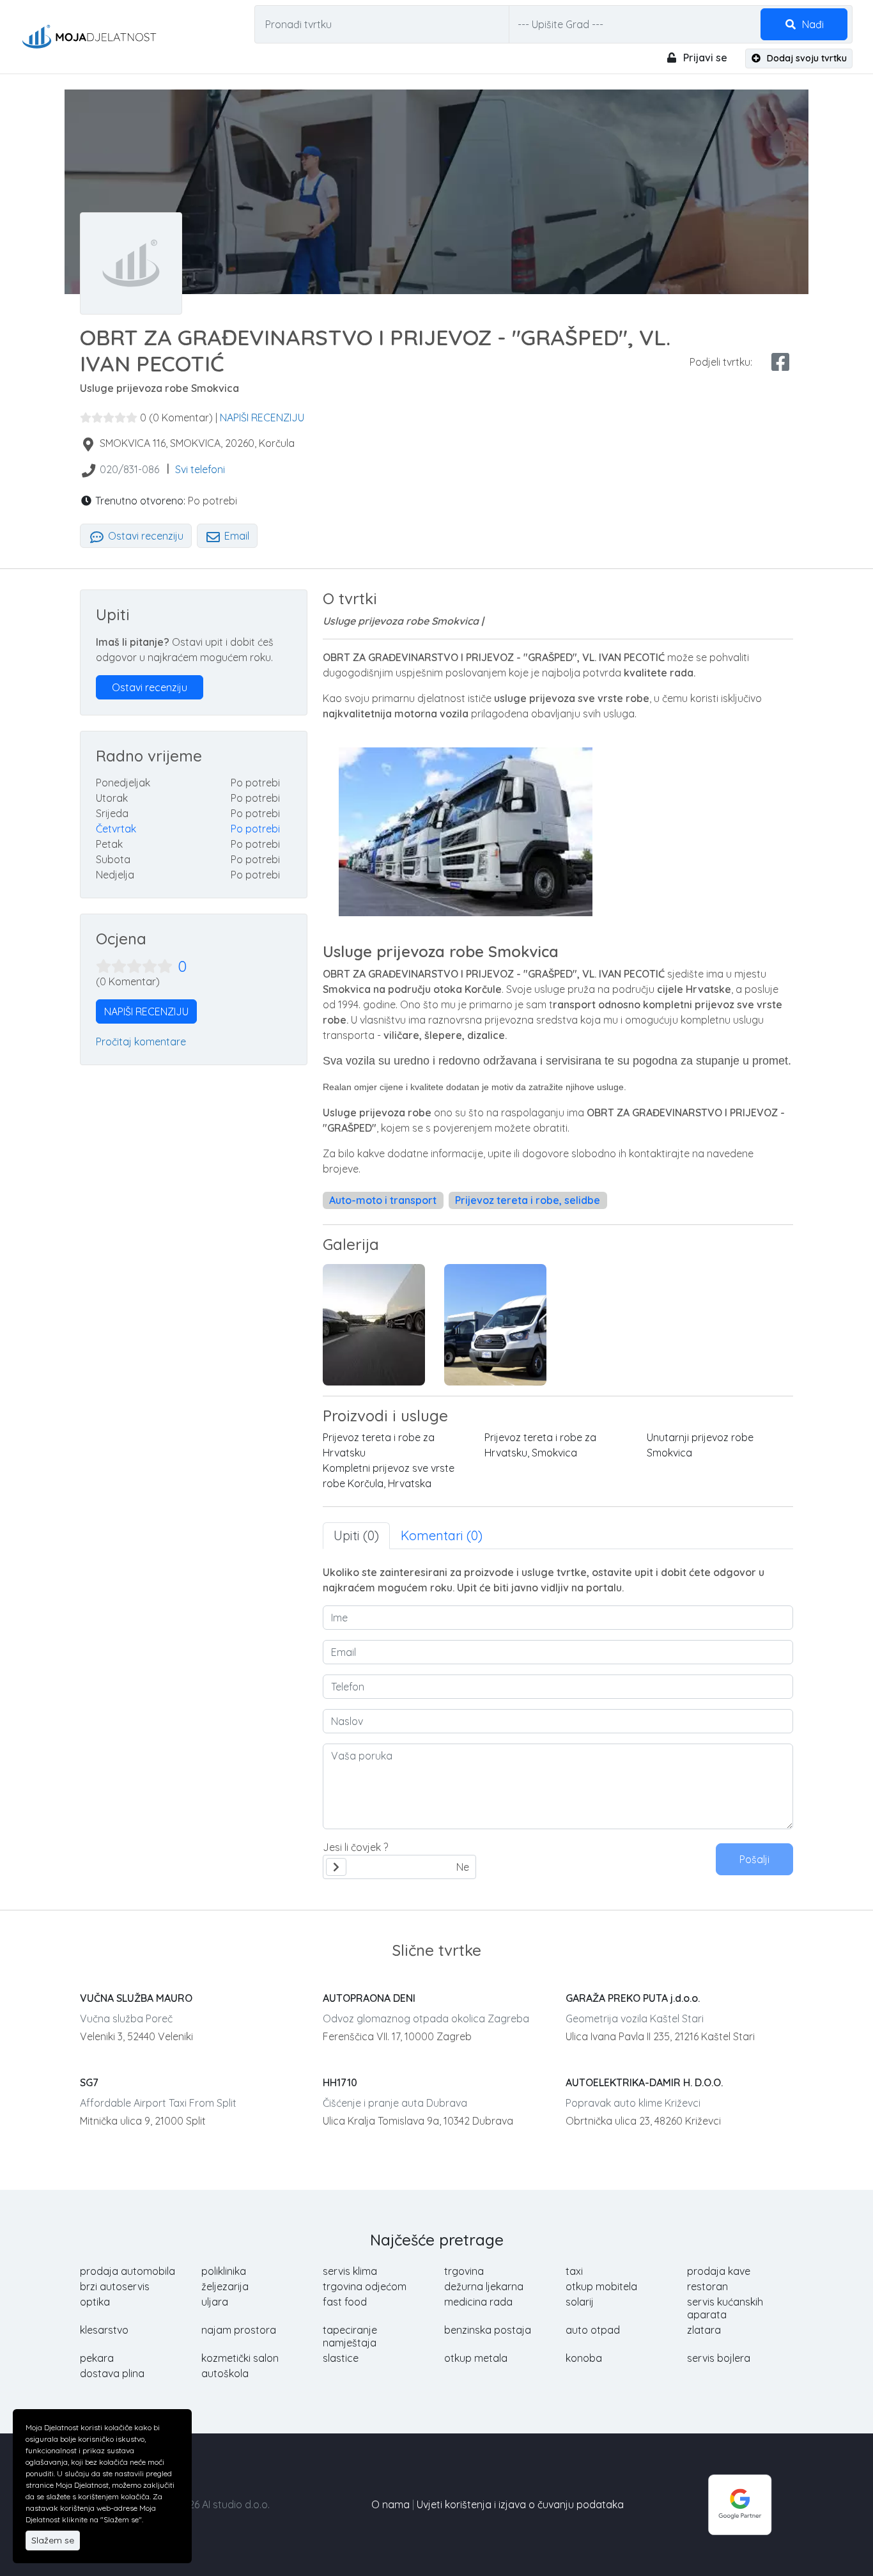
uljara (215, 2302)
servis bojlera (719, 2358)
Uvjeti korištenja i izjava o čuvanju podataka (520, 2504)
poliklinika (224, 2271)
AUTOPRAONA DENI (369, 1998)
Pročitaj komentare (141, 1042)
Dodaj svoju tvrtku (806, 58)
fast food (345, 2302)
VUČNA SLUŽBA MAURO (136, 1998)
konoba (584, 2358)
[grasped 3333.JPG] (495, 1325)
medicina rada (478, 2302)
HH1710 (340, 2082)
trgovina (464, 2271)
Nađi (812, 24)
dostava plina (112, 2373)
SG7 (89, 2082)
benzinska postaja (488, 2330)
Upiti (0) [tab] (356, 1535)
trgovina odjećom (365, 2286)
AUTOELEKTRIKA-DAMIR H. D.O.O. (644, 2082)
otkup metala (476, 2358)
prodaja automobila (127, 2271)
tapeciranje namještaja (350, 2336)
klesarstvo (104, 2330)
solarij (580, 2302)
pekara (97, 2358)
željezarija (225, 2286)
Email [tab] (236, 536)
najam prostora (239, 2330)
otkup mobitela (601, 2286)
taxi (574, 2271)
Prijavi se (704, 58)
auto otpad (593, 2330)
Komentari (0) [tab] (442, 1535)
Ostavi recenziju (144, 536)
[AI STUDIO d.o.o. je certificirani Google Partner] (740, 2504)
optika (95, 2302)
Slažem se (53, 2540)
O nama (390, 2504)
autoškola (225, 2373)
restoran (707, 2286)
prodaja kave (719, 2271)
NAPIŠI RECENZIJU (262, 418)
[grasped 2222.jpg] (374, 1325)
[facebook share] (780, 362)
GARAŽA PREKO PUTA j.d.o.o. (633, 1998)
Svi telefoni (200, 469)
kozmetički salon (240, 2358)
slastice (341, 2358)
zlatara (704, 2330)
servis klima (350, 2271)
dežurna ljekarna (484, 2286)
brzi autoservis (115, 2286)
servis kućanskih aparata (725, 2308)
